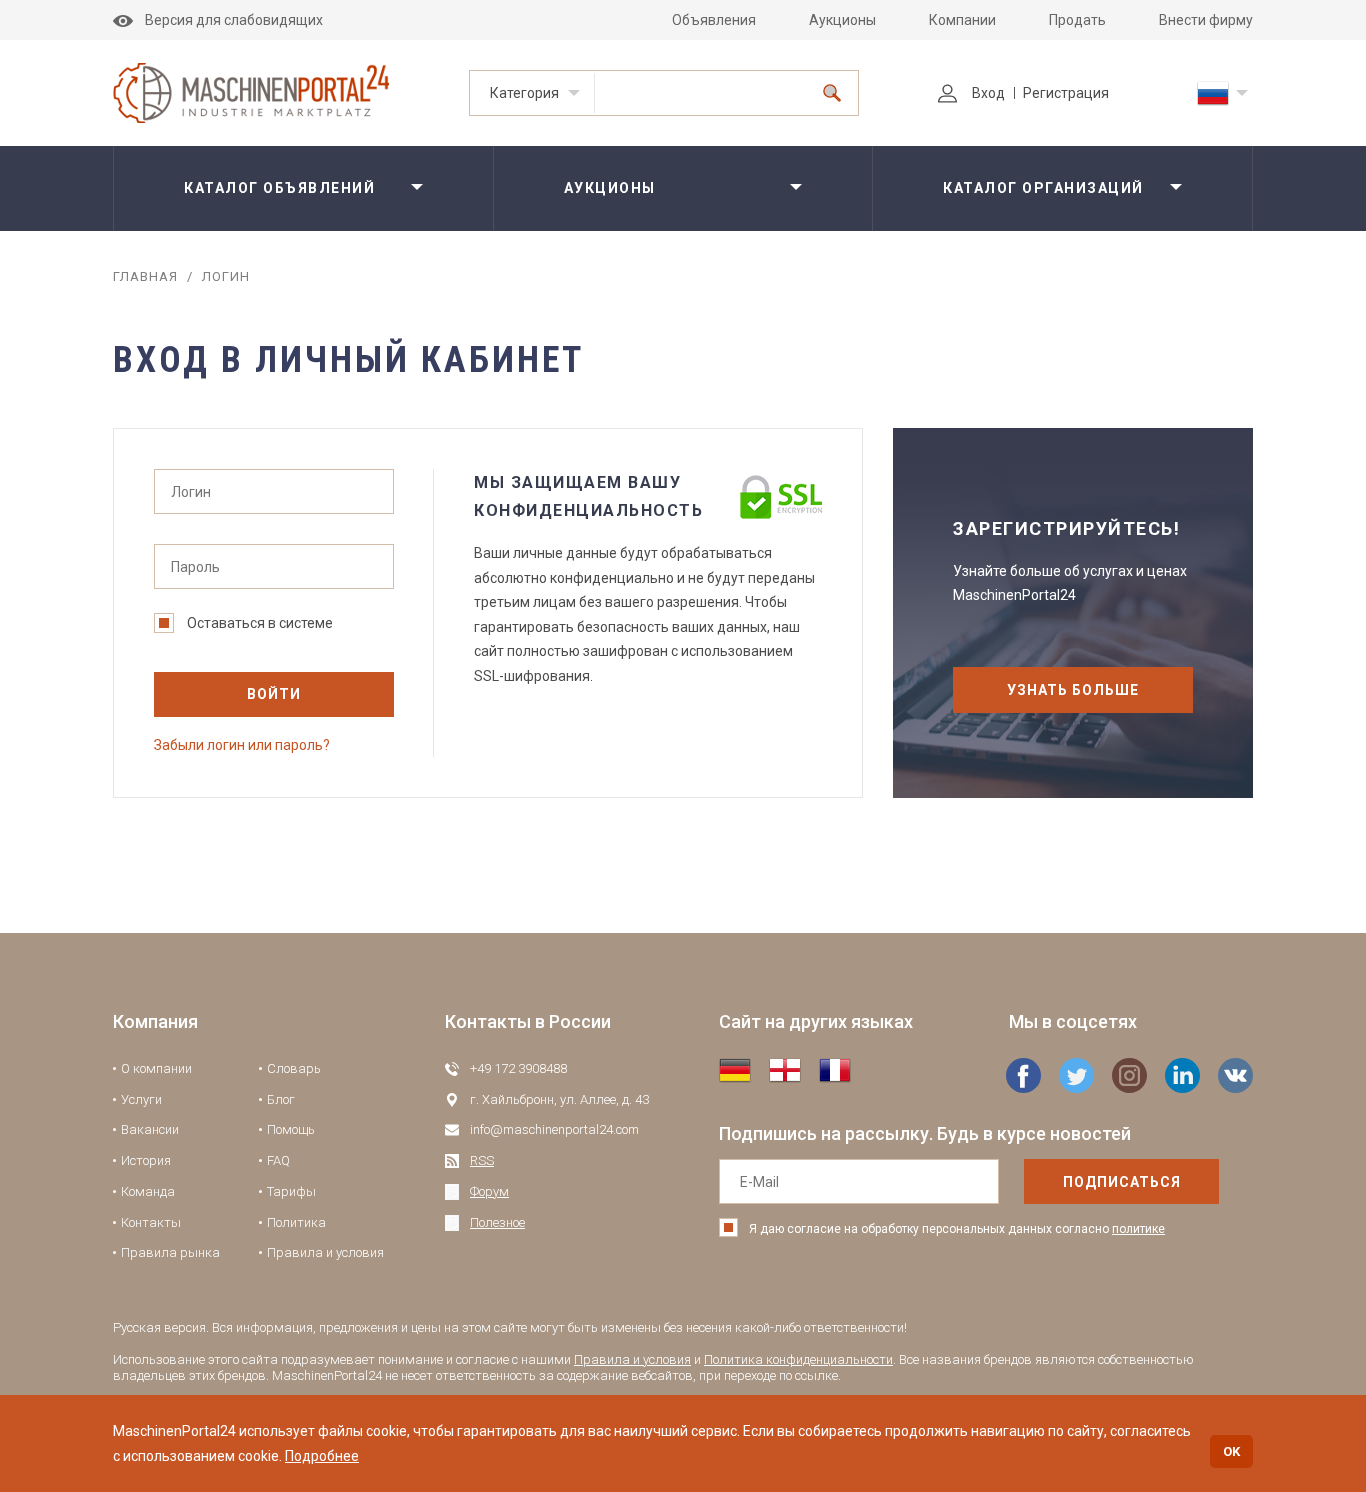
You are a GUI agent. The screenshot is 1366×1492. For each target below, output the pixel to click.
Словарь (294, 1068)
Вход (988, 93)
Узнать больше (1073, 690)
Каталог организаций (1043, 188)
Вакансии (150, 1129)
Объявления (714, 20)
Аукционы (842, 20)
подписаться (1122, 1182)
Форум (489, 1191)
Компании (962, 20)
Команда (148, 1191)
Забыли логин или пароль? (242, 745)
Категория (524, 93)
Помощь (291, 1129)
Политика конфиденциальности (798, 1359)
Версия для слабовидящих (234, 20)
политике (1138, 1229)
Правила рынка (170, 1252)
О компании (156, 1068)
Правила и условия (325, 1252)
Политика (296, 1222)
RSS (482, 1160)
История (146, 1160)
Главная (145, 276)
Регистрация (1066, 93)
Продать (1077, 20)
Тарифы (291, 1191)
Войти (274, 694)
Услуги (141, 1099)
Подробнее (322, 1456)
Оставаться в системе (260, 623)
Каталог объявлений (279, 188)
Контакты (151, 1222)
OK (1231, 1451)
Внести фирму (1206, 20)
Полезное (497, 1222)
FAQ (278, 1160)
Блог (281, 1099)
